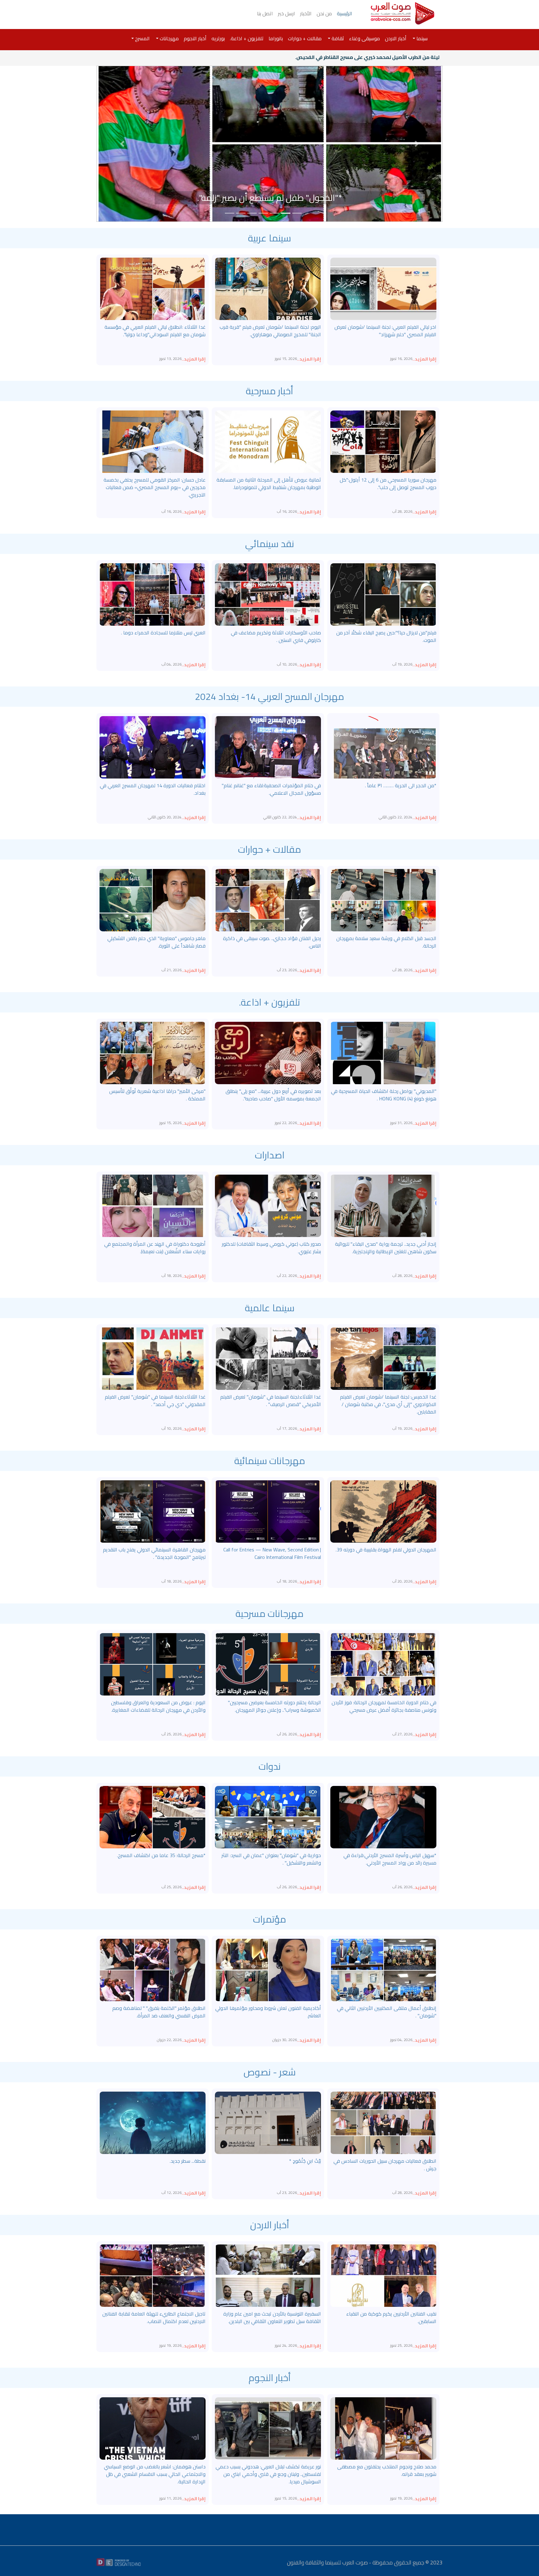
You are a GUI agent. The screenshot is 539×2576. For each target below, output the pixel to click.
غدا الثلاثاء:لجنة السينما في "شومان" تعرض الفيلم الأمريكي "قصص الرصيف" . (271, 1400)
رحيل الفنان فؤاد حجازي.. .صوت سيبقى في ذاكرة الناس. (272, 942)
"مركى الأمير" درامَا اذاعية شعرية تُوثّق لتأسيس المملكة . (157, 1095)
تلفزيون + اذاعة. (247, 38)
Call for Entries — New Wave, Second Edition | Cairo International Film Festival (272, 1553)
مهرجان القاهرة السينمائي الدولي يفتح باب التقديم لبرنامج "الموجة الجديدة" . (154, 1553)
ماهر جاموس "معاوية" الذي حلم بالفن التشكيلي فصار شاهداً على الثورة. (156, 942)
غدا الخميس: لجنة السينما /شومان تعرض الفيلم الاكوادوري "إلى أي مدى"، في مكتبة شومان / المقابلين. (388, 1404)
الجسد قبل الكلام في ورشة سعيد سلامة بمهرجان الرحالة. (386, 942)
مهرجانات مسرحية (269, 1613)
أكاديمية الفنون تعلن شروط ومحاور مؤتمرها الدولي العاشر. (268, 2012)
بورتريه (218, 38)
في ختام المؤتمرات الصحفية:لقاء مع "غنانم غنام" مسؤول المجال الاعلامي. (271, 789)
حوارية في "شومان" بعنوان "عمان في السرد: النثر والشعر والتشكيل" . (271, 1859)
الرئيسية (345, 13)
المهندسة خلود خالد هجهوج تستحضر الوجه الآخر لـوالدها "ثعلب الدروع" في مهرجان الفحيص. (270, 191)
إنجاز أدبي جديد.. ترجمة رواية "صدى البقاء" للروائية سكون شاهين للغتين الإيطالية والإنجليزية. (386, 1248)
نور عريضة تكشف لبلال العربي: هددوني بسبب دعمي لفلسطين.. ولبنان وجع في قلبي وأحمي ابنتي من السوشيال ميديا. (268, 2474)
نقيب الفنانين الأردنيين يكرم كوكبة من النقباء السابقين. (391, 2317)
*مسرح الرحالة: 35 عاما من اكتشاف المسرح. (161, 1855)
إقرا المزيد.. (424, 359)
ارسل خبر (286, 13)
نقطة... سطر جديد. (188, 2161)
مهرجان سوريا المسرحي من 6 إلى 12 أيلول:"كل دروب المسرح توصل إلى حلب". (388, 483)
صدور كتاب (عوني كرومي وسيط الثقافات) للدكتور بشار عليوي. (271, 1248)
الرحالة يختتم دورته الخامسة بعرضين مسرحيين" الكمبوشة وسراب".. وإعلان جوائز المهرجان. (274, 1706)
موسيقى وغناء (364, 38)
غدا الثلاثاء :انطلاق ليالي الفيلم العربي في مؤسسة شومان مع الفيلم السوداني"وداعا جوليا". (155, 331)
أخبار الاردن (396, 38)
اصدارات (270, 1155)
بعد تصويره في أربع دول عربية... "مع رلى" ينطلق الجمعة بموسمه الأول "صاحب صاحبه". (273, 1095)
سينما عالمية (270, 1308)
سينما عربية (269, 238)
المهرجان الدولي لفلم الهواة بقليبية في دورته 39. (386, 1550)
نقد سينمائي (270, 544)
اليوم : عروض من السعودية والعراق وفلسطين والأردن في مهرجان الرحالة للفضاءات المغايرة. (158, 1706)
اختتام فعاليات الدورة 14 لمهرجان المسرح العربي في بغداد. (153, 789)
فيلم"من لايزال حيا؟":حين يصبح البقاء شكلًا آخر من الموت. (386, 636)
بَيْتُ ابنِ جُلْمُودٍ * (305, 2161)
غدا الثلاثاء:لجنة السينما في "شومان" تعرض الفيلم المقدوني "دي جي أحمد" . (155, 1400)
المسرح (142, 38)
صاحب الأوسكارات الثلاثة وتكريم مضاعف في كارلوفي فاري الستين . (276, 636)
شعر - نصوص (270, 2072)
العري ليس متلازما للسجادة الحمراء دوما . (163, 633)
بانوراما (276, 38)
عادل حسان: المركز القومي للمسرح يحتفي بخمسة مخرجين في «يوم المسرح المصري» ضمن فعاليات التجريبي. (155, 487)
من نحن (324, 13)
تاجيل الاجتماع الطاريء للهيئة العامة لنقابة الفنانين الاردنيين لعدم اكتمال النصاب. (154, 2317)
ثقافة (337, 38)
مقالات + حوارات (305, 38)
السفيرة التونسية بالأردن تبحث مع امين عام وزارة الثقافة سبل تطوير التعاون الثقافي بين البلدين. (272, 2317)
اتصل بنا (265, 13)
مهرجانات (169, 38)
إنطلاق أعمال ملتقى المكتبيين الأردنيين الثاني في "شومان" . (387, 2012)
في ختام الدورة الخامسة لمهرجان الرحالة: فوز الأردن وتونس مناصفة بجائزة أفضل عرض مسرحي (384, 1706)
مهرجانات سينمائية (270, 1461)
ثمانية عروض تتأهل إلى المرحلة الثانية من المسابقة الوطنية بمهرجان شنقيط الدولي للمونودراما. (269, 483)
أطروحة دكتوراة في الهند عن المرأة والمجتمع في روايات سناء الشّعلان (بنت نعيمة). (155, 1248)
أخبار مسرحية (269, 391)
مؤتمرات (269, 1919)
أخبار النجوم (195, 38)
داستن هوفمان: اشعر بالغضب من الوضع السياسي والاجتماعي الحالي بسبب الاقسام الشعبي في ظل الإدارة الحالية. (155, 2474)
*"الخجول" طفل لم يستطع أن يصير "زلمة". (393, 57)
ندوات (270, 1766)
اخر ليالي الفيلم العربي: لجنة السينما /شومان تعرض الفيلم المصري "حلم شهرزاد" (385, 331)
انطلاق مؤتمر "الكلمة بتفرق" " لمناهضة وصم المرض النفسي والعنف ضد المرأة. (159, 2012)
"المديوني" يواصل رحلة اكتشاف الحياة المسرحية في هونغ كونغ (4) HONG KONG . (384, 1095)
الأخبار (306, 13)
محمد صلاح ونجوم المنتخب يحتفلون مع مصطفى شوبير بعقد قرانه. (387, 2470)
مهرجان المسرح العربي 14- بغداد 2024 (269, 696)
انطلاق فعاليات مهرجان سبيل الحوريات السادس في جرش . (385, 2165)
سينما (421, 38)
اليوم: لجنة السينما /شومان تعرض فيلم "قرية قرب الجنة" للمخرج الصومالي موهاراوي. (270, 331)
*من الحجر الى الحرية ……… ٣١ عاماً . (401, 785)
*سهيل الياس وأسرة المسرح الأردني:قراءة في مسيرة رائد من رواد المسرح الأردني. (390, 1859)
